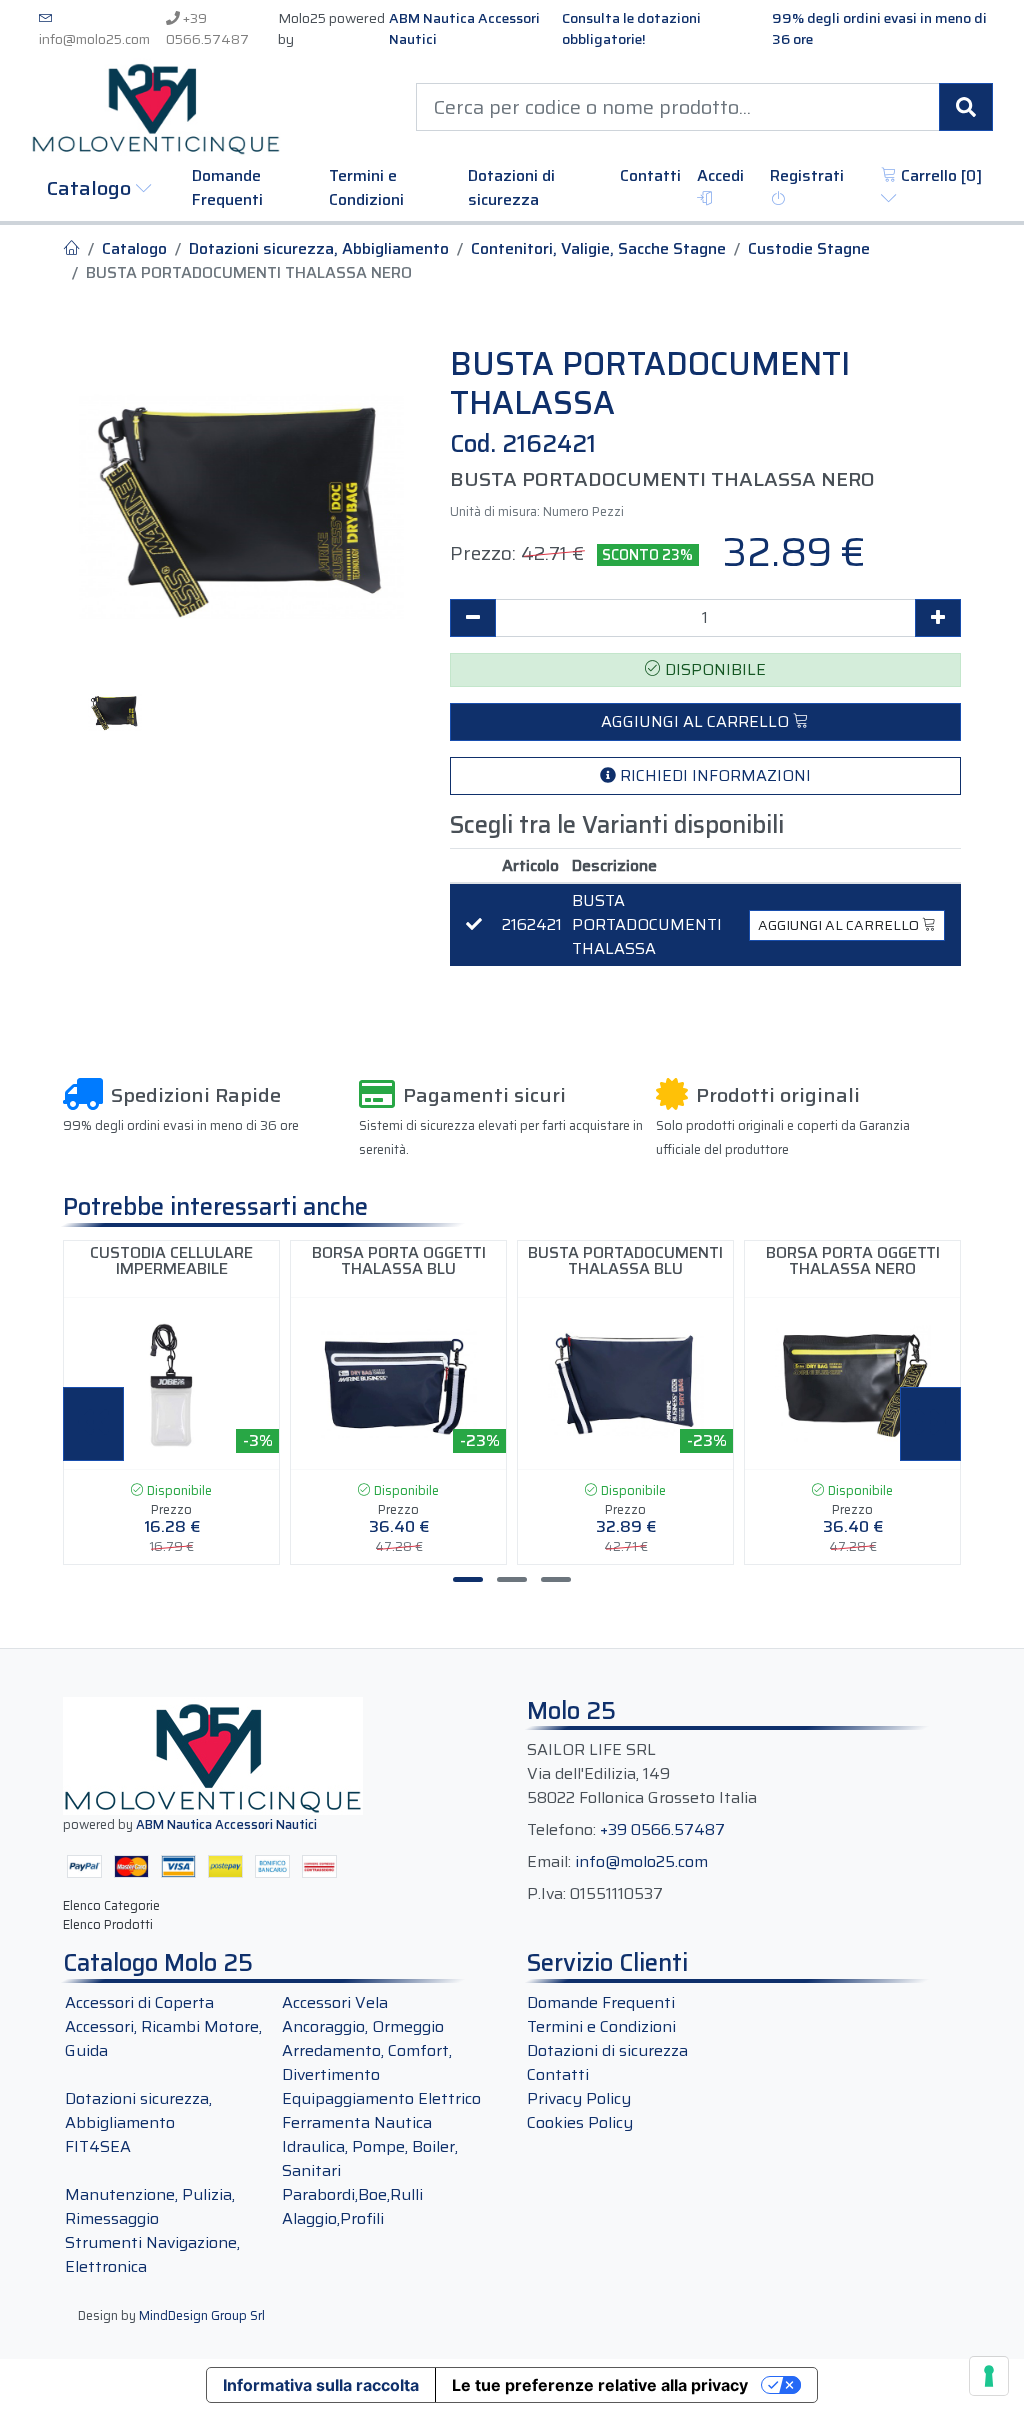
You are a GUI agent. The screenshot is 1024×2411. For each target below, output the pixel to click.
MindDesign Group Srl (202, 2315)
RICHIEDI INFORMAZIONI (713, 775)
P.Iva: (546, 1894)
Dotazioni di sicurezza (511, 188)
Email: (549, 1862)
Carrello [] (939, 176)
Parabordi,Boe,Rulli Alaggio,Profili (352, 2206)
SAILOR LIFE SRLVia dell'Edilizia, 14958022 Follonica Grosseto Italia (642, 1774)
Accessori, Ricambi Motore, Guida (163, 2038)
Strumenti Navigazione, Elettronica (152, 2254)
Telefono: (561, 1830)
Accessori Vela (335, 2002)
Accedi (720, 176)
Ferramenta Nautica (357, 2122)
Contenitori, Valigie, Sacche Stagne (598, 249)
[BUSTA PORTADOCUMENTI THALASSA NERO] (241, 507)
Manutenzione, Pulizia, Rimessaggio (150, 2206)
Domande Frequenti (227, 188)
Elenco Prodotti (108, 1924)
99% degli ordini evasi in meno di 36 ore (879, 29)
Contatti (650, 176)
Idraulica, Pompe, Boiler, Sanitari (370, 2158)
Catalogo (91, 188)
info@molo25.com (94, 39)
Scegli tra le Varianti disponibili (617, 825)
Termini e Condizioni (366, 188)
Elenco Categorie (111, 1905)
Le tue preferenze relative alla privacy (600, 2385)
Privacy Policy (579, 2098)
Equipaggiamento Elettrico (381, 2098)
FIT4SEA (98, 2146)
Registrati (807, 176)
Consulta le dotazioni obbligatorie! (631, 29)
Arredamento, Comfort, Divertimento (367, 2062)
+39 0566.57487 (207, 28)
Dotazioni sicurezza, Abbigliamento (319, 249)
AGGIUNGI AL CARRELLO (697, 721)
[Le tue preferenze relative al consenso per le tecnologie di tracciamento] (989, 2376)
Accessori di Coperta (139, 2002)
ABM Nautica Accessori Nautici (464, 29)
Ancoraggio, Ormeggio (363, 2026)
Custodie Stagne (809, 249)
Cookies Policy (580, 2122)
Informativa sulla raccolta (321, 2385)
